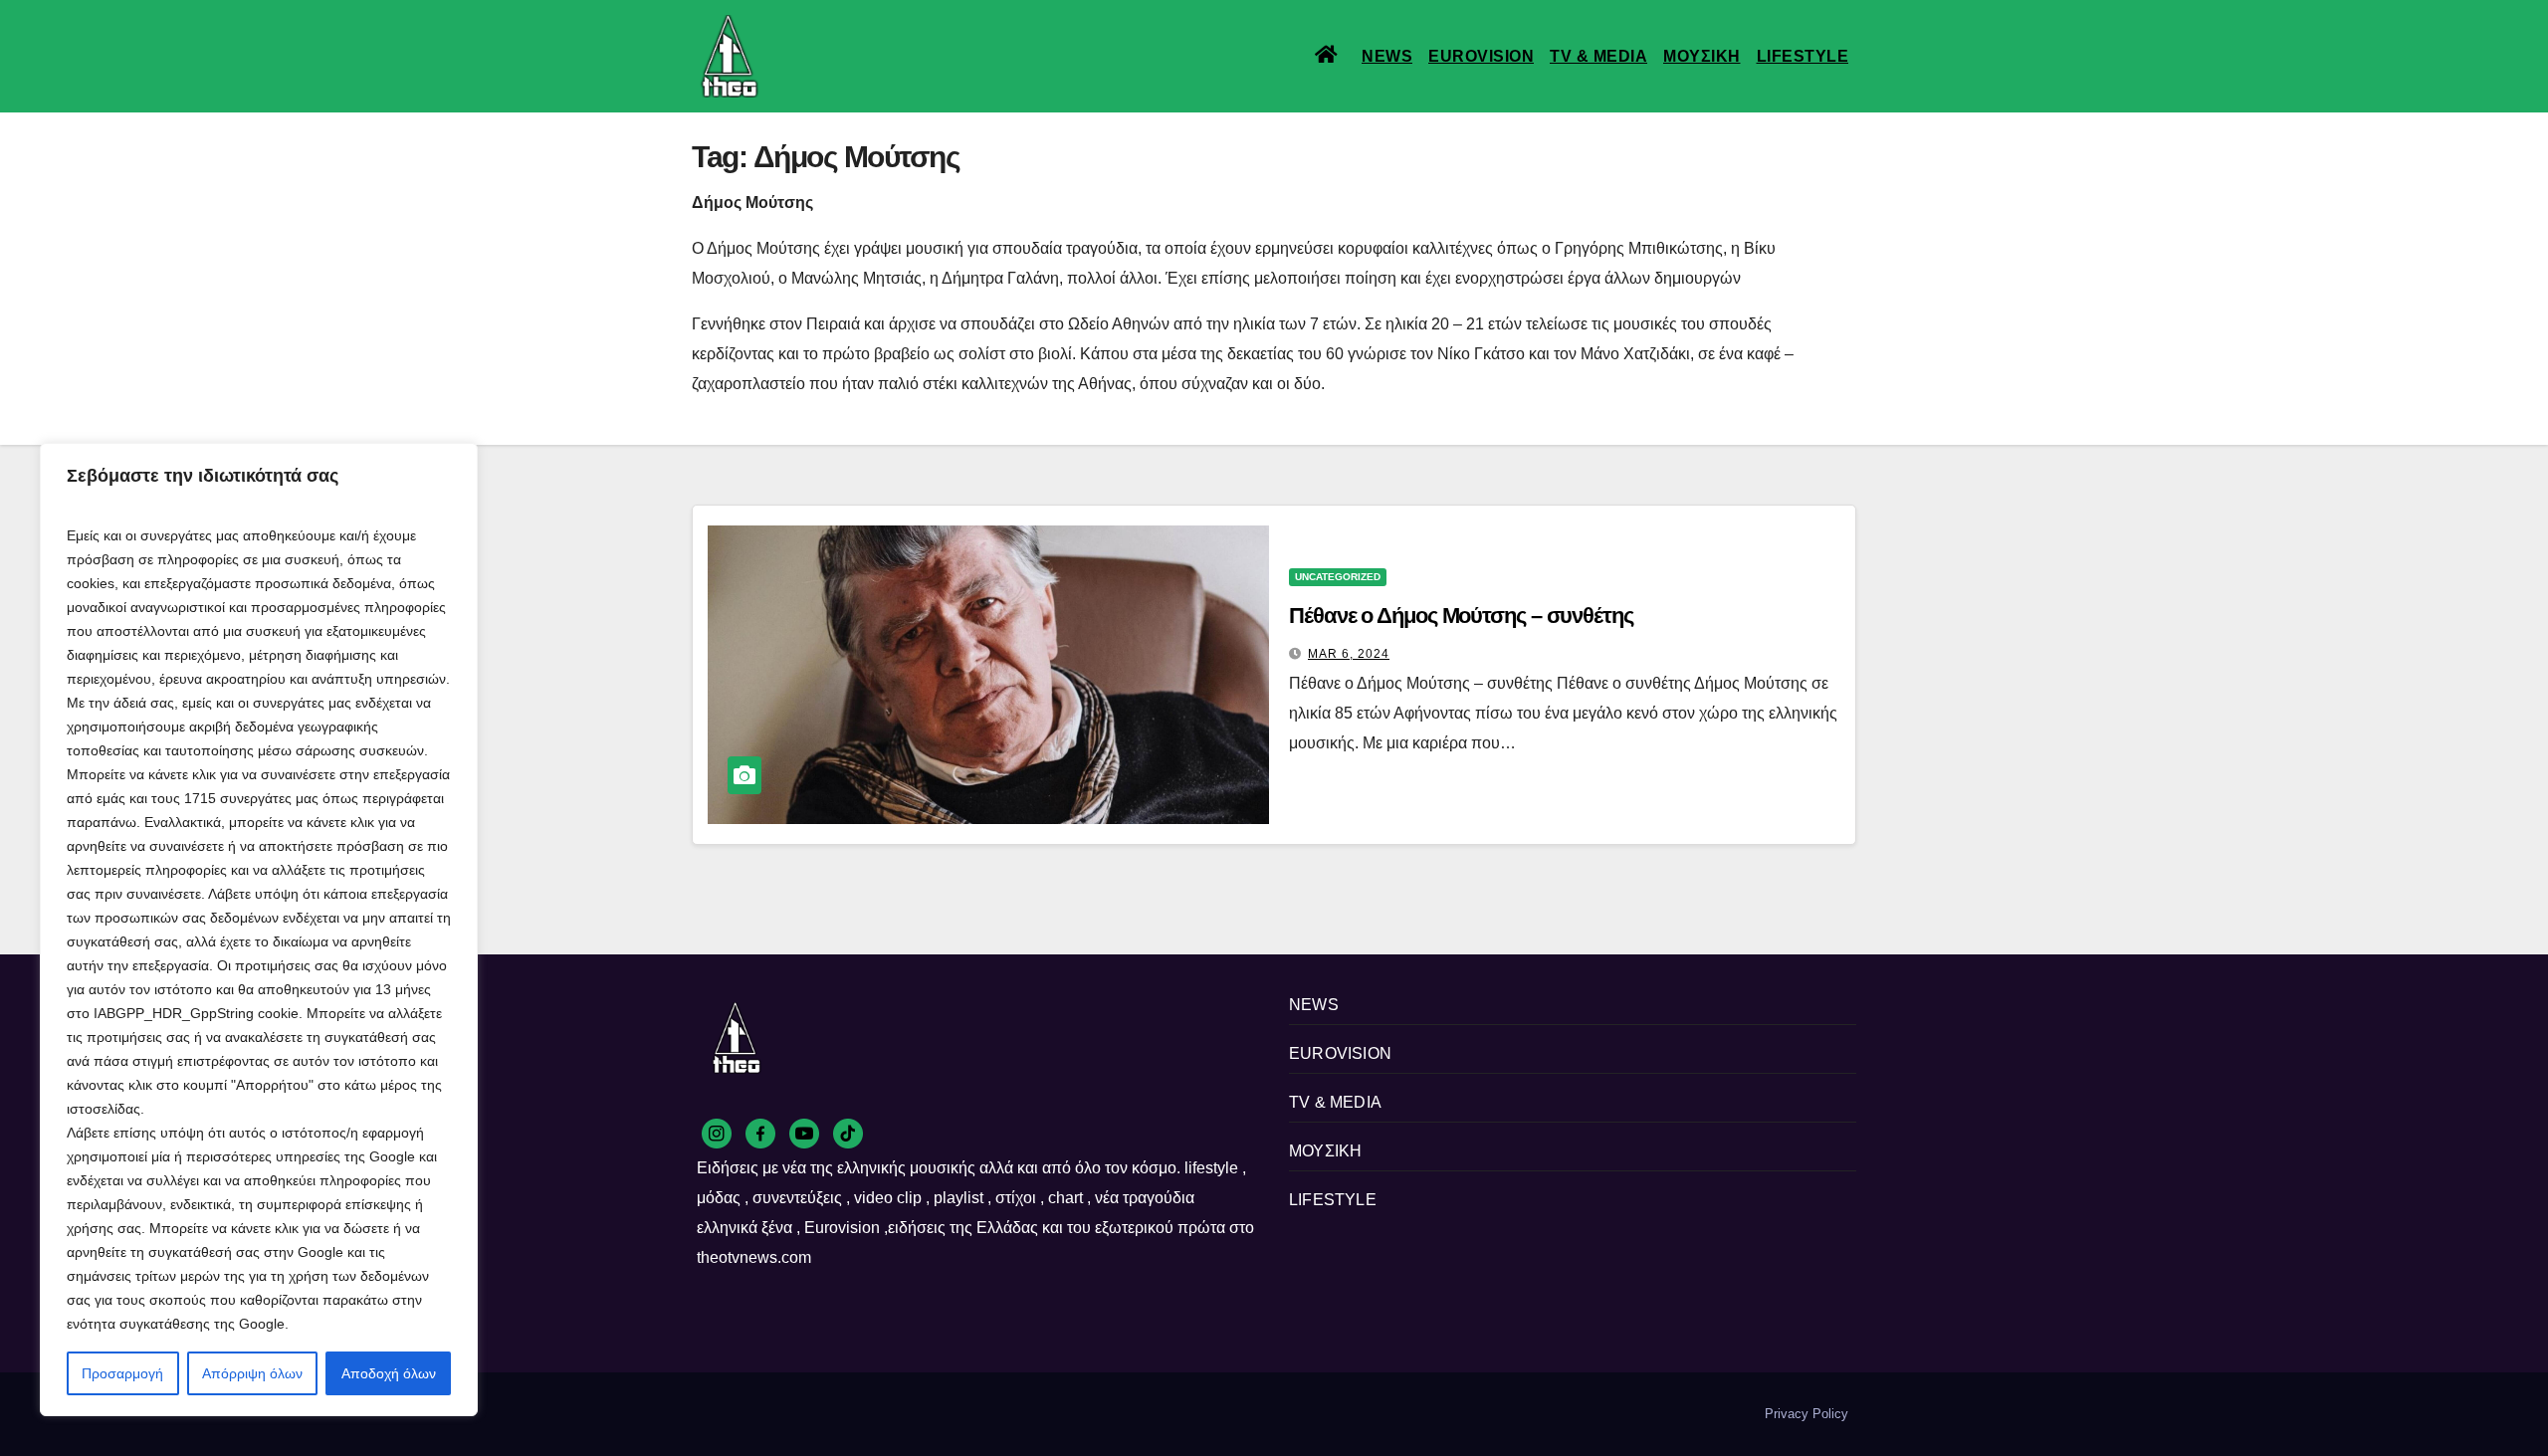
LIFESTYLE (1803, 56)
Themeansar (1035, 1414)
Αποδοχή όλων (389, 1373)
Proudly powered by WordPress (784, 1414)
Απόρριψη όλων (252, 1373)
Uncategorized (1338, 577)
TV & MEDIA (1598, 56)
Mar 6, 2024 (1349, 654)
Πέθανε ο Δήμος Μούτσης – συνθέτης (1461, 616)
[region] (259, 930)
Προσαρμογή (122, 1373)
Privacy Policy (1806, 1414)
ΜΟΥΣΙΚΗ (1702, 56)
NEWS (1387, 56)
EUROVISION (1481, 56)
